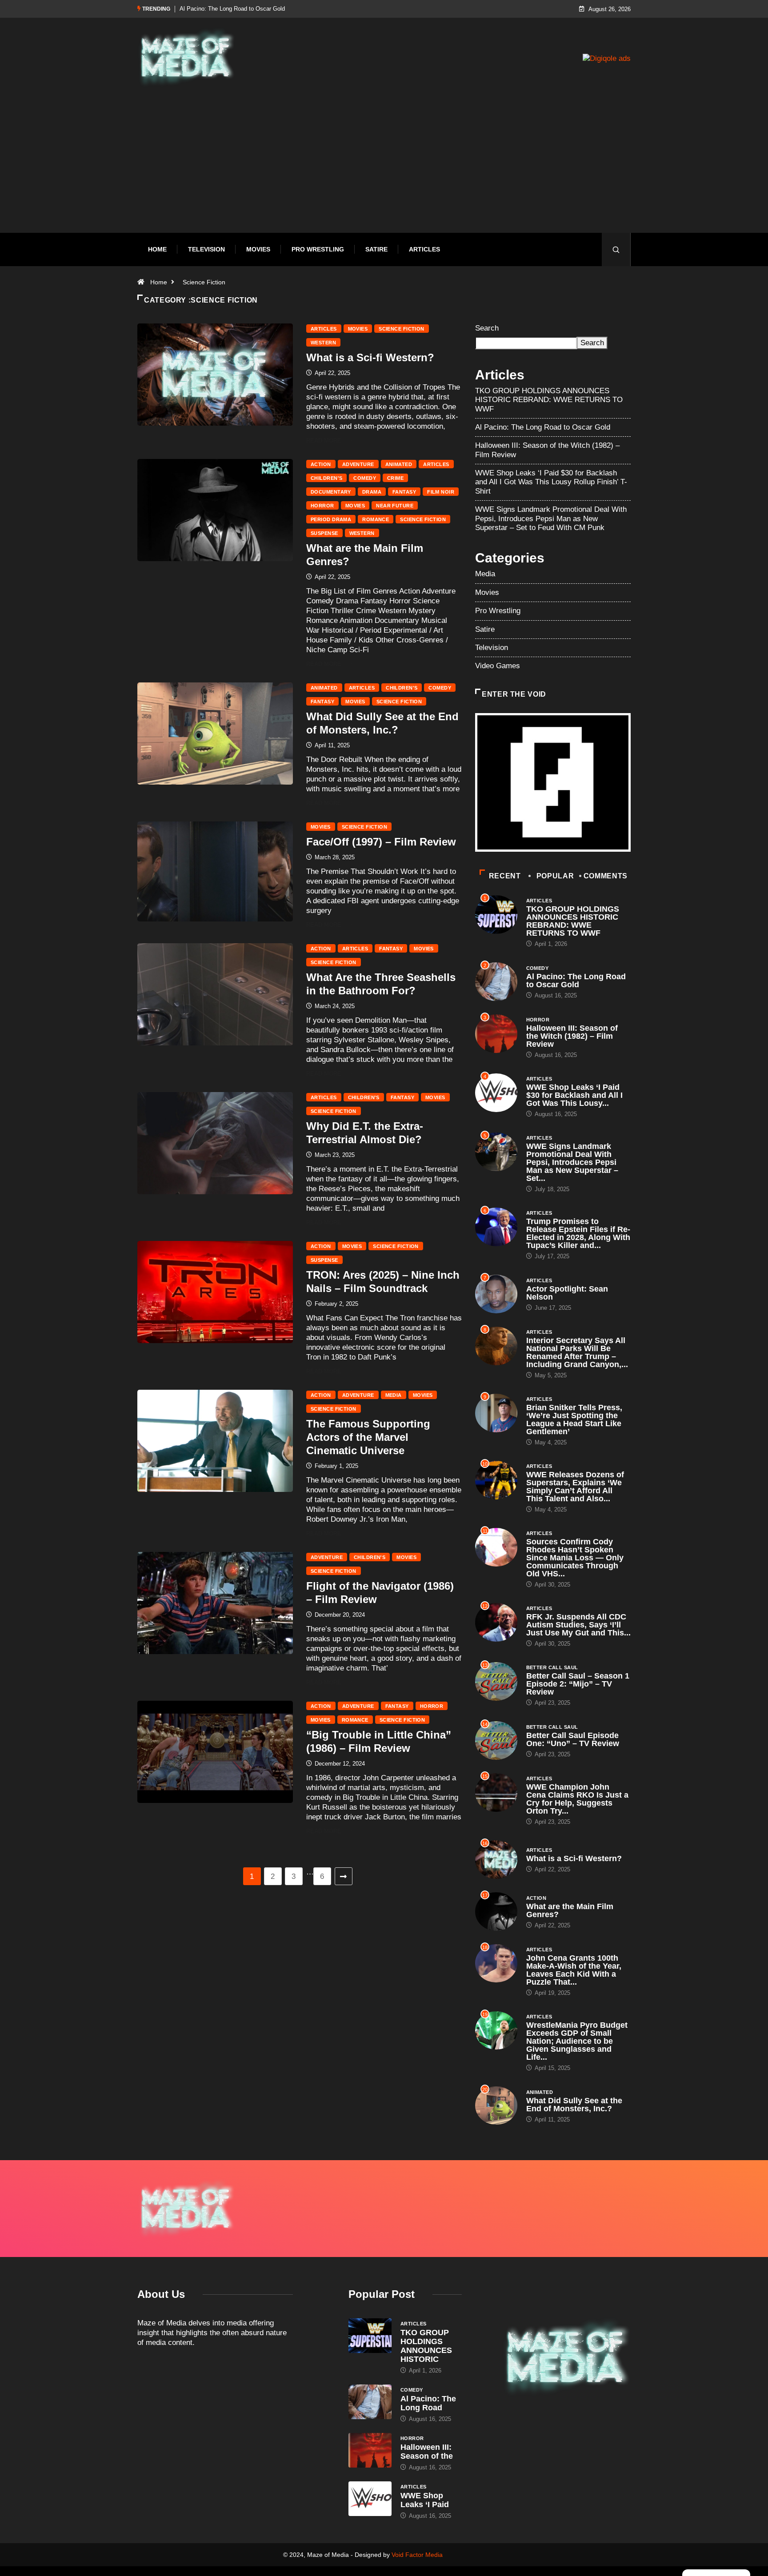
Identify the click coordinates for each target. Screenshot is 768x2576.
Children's (326, 478)
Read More (324, 441)
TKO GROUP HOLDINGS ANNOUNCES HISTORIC (426, 2346)
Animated (399, 464)
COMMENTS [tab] (606, 876)
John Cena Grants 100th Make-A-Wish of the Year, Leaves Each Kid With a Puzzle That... (574, 1970)
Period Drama (331, 519)
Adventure (358, 464)
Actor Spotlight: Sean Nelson (567, 1293)
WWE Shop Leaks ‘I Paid (425, 2500)
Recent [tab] (505, 876)
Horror (322, 506)
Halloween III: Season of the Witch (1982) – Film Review (252, 9)
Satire (376, 249)
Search (487, 328)
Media (394, 1395)
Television (206, 249)
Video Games (498, 666)
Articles (424, 249)
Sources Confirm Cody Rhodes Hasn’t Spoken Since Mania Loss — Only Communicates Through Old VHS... (575, 1558)
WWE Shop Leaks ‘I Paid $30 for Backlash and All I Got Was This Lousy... (574, 1095)
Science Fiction (204, 282)
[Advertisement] (384, 175)
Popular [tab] (555, 876)
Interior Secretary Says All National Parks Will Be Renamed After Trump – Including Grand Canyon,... (577, 1352)
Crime (395, 478)
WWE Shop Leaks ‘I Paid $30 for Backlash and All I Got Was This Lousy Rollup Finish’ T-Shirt (551, 482)
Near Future (395, 506)
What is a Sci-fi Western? (370, 357)
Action (321, 464)
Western (323, 343)
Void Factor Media (417, 2555)
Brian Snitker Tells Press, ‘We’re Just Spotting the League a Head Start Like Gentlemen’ (574, 1420)
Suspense (324, 533)
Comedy (365, 478)
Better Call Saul (552, 1667)
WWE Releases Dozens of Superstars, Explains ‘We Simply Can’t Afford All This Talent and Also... (575, 1487)
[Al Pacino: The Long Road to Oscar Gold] (370, 2402)
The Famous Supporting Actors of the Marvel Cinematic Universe (368, 1437)
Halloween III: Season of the (427, 2452)
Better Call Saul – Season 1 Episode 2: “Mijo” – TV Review (578, 1684)
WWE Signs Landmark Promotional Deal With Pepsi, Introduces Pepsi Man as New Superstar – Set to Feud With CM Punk (551, 518)
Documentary (331, 492)
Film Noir (441, 492)
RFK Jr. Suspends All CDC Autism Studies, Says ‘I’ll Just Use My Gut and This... (578, 1625)
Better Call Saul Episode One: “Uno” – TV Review (573, 1739)
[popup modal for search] (616, 249)
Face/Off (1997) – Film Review (381, 842)
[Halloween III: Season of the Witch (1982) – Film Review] (370, 2450)
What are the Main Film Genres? (570, 1910)
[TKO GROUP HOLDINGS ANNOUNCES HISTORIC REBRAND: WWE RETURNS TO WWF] (370, 2336)
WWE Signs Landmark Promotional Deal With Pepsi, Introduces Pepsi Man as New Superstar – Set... (572, 1162)
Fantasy (404, 492)
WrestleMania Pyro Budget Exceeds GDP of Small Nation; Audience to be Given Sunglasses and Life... (577, 2041)
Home (157, 249)
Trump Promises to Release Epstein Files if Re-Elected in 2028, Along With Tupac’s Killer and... (578, 1233)
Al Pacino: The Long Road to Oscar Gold (543, 427)
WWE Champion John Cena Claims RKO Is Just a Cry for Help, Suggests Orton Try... (577, 1799)
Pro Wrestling (318, 249)
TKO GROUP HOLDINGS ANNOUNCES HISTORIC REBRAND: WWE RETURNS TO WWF (549, 400)
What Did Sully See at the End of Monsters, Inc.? (574, 2105)
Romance (376, 519)
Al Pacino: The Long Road (428, 2403)
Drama (372, 492)
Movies (258, 249)
